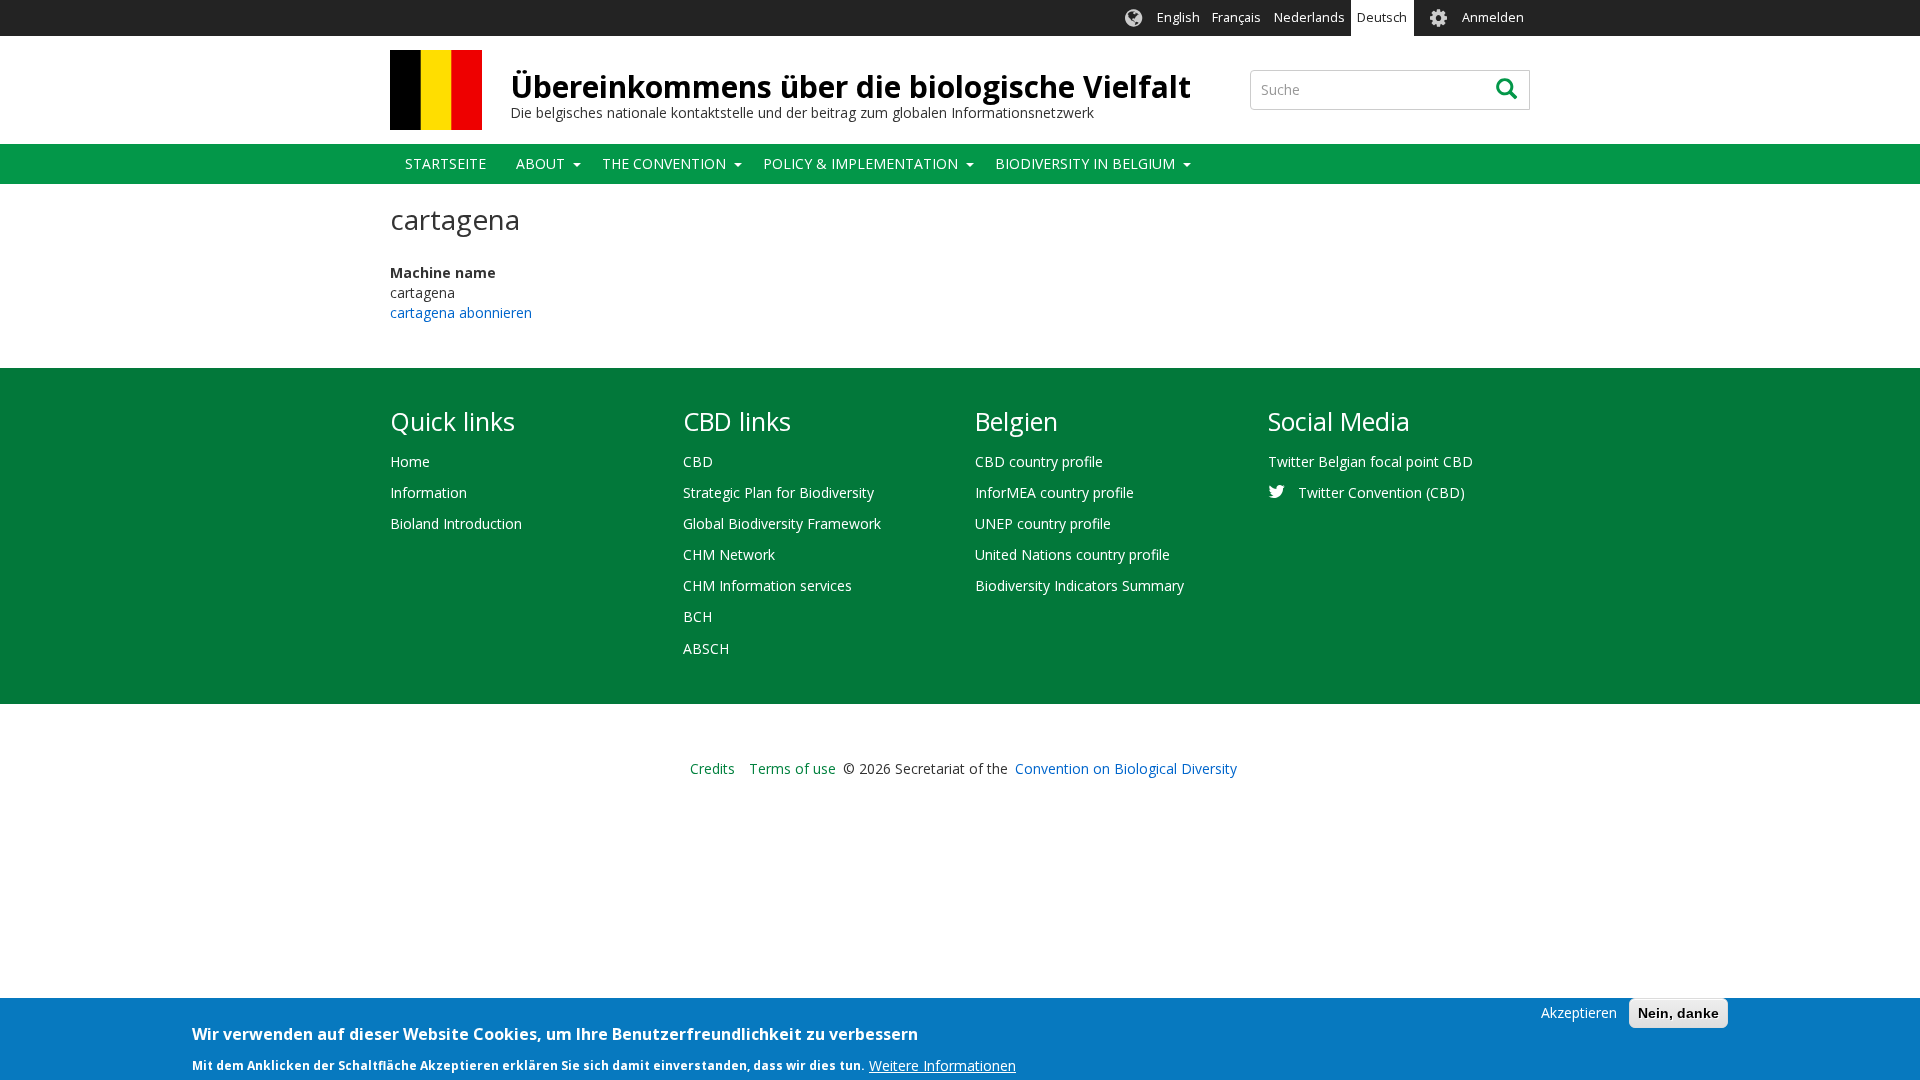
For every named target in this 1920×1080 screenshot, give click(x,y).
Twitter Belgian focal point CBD (1370, 461)
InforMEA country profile (1054, 492)
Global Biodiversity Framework (782, 523)
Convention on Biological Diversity (1126, 768)
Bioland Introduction (456, 523)
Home (410, 461)
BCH (697, 616)
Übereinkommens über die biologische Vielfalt (850, 86)
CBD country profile (1039, 461)
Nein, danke (1678, 1013)
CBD (698, 461)
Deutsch (1382, 17)
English (1178, 17)
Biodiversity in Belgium (1085, 163)
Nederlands (1309, 17)
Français (1236, 17)
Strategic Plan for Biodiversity (778, 492)
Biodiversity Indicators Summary (1079, 585)
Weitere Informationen (942, 1064)
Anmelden (1493, 17)
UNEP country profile (1043, 523)
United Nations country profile (1072, 554)
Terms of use (792, 768)
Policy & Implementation (860, 163)
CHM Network (729, 554)
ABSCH (706, 648)
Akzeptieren (1579, 1012)
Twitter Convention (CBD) (1381, 492)
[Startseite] (436, 90)
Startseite (445, 163)
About (540, 163)
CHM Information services (767, 585)
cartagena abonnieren (461, 312)
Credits (712, 768)
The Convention (664, 163)
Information (428, 492)
